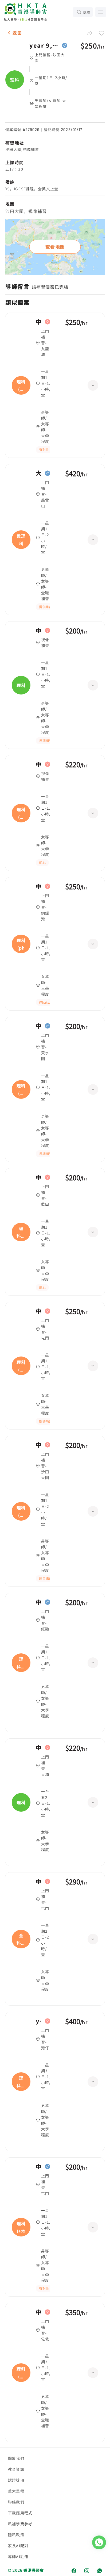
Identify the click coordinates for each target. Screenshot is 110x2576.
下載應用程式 (20, 2513)
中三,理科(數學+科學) (39, 1445)
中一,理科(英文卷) (39, 1026)
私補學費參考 (20, 2524)
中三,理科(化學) (39, 322)
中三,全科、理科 (39, 1881)
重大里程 (16, 2491)
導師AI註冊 (18, 2557)
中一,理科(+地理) (39, 2167)
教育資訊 (16, 2469)
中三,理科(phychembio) (39, 886)
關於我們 (16, 2458)
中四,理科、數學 (39, 1602)
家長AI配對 (18, 2546)
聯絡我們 (16, 2502)
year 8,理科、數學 (39, 2021)
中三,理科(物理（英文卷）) (39, 1311)
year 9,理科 (44, 46)
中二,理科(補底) (39, 764)
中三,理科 (39, 1748)
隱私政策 (16, 2535)
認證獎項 (16, 2480)
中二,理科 (39, 631)
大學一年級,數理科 (39, 473)
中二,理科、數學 (39, 1177)
